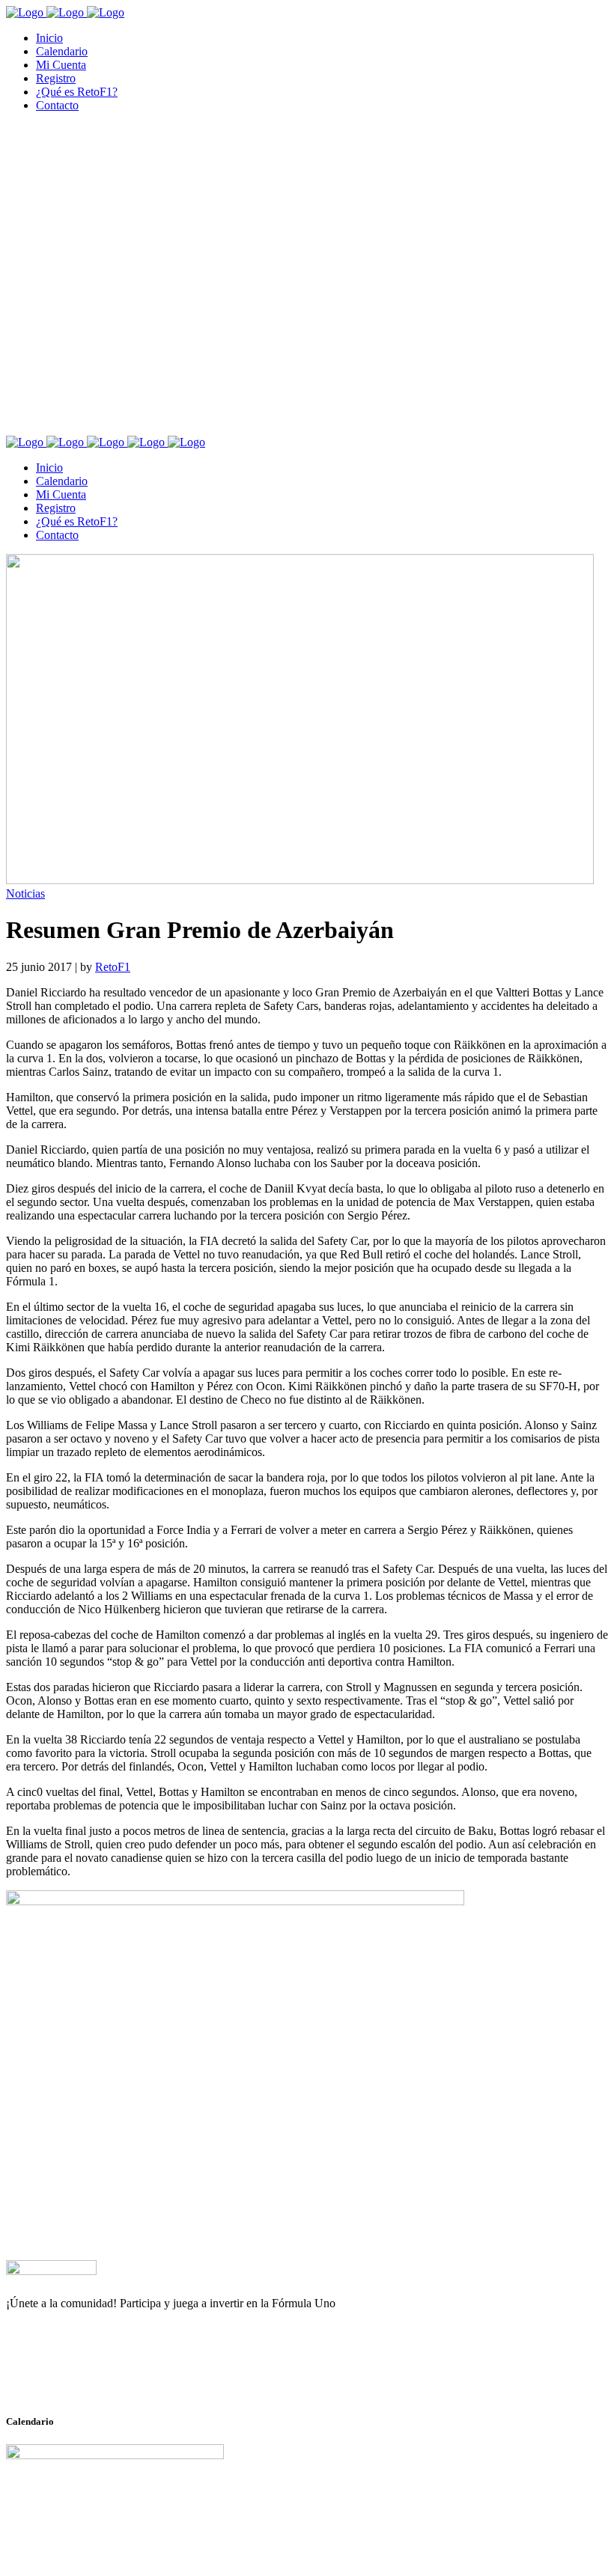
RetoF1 (113, 967)
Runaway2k (78, 2376)
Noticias (25, 893)
